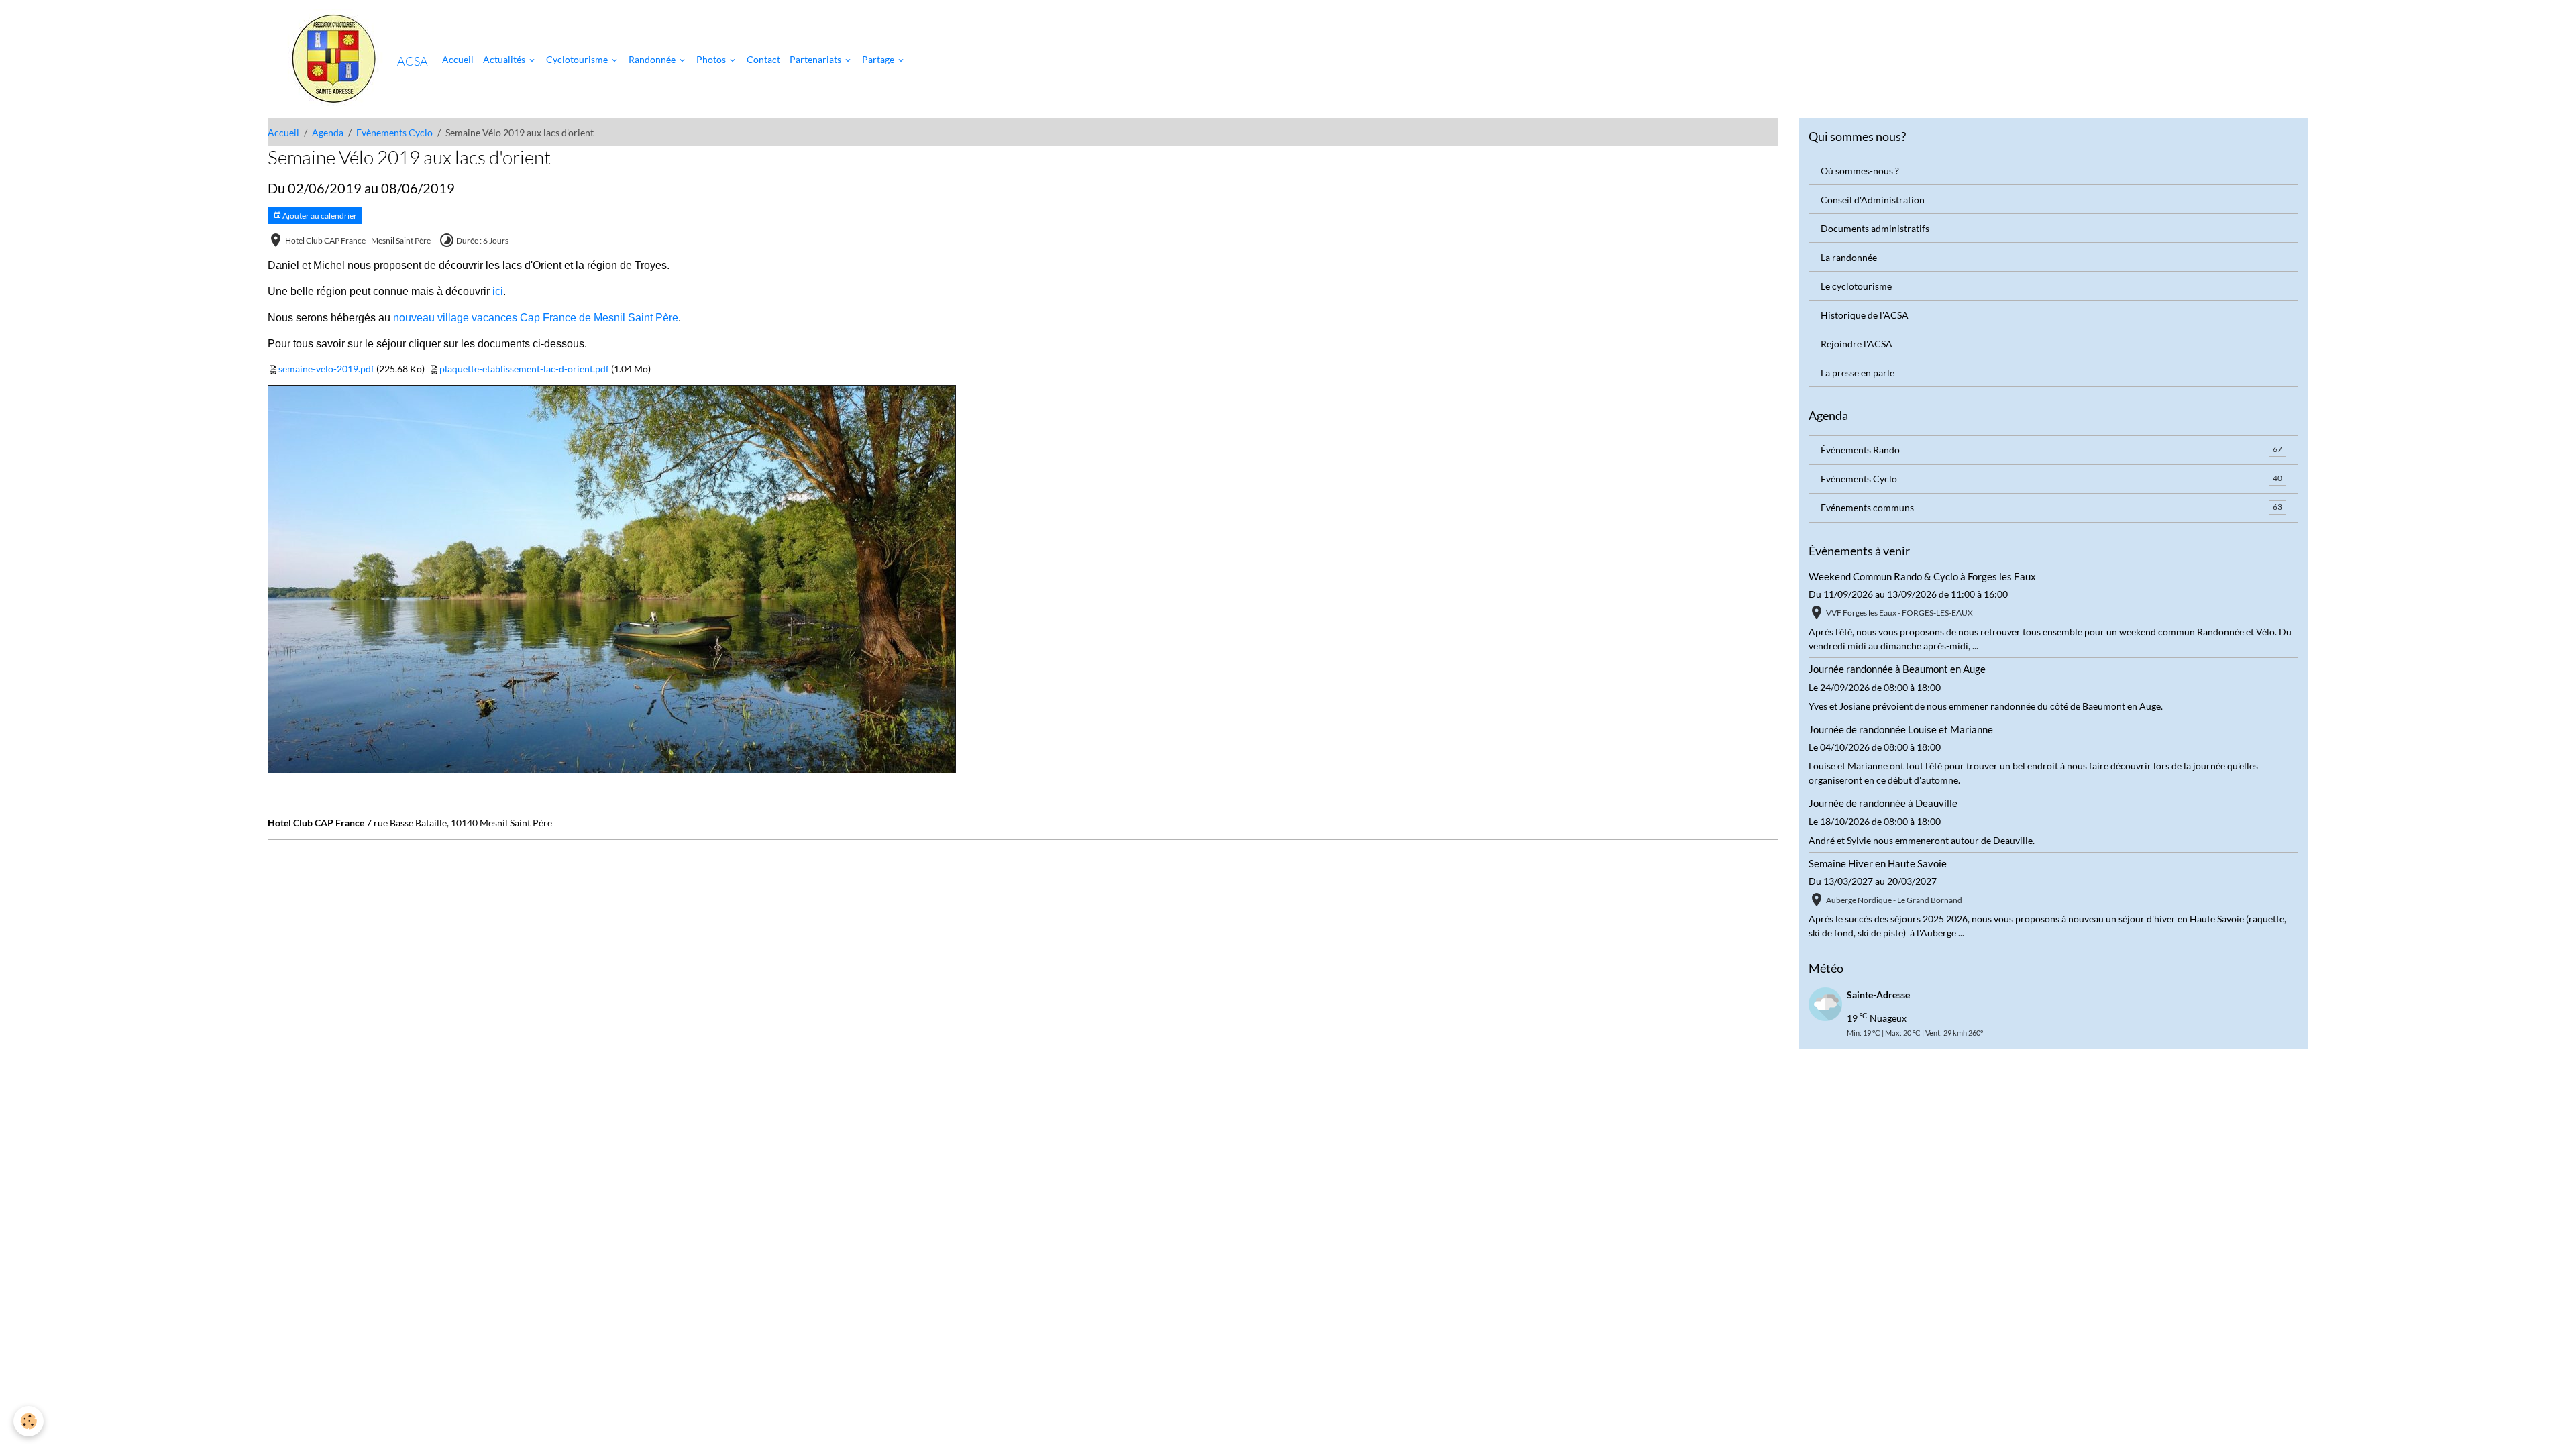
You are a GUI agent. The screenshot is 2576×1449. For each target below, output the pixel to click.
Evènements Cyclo (394, 132)
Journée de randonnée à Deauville (1883, 803)
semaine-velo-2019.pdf (326, 369)
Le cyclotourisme (1856, 286)
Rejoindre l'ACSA (1857, 344)
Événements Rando (2051, 450)
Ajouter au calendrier (319, 216)
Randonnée (653, 59)
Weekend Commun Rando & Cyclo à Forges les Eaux (1922, 576)
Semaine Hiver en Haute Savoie (1878, 863)
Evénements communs (2051, 507)
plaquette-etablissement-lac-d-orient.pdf (524, 369)
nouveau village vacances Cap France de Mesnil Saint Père (536, 318)
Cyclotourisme (578, 59)
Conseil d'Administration (1873, 200)
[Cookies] (29, 1421)
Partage (879, 59)
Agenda (328, 132)
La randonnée (1849, 257)
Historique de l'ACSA (1865, 315)
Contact (763, 59)
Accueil (458, 59)
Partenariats (816, 59)
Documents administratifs (1875, 228)
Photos (712, 59)
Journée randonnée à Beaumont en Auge (1897, 669)
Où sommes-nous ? (1860, 171)
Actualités (505, 59)
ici (498, 291)
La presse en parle (1858, 373)
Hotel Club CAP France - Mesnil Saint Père (358, 240)
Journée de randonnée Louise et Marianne (1901, 729)
